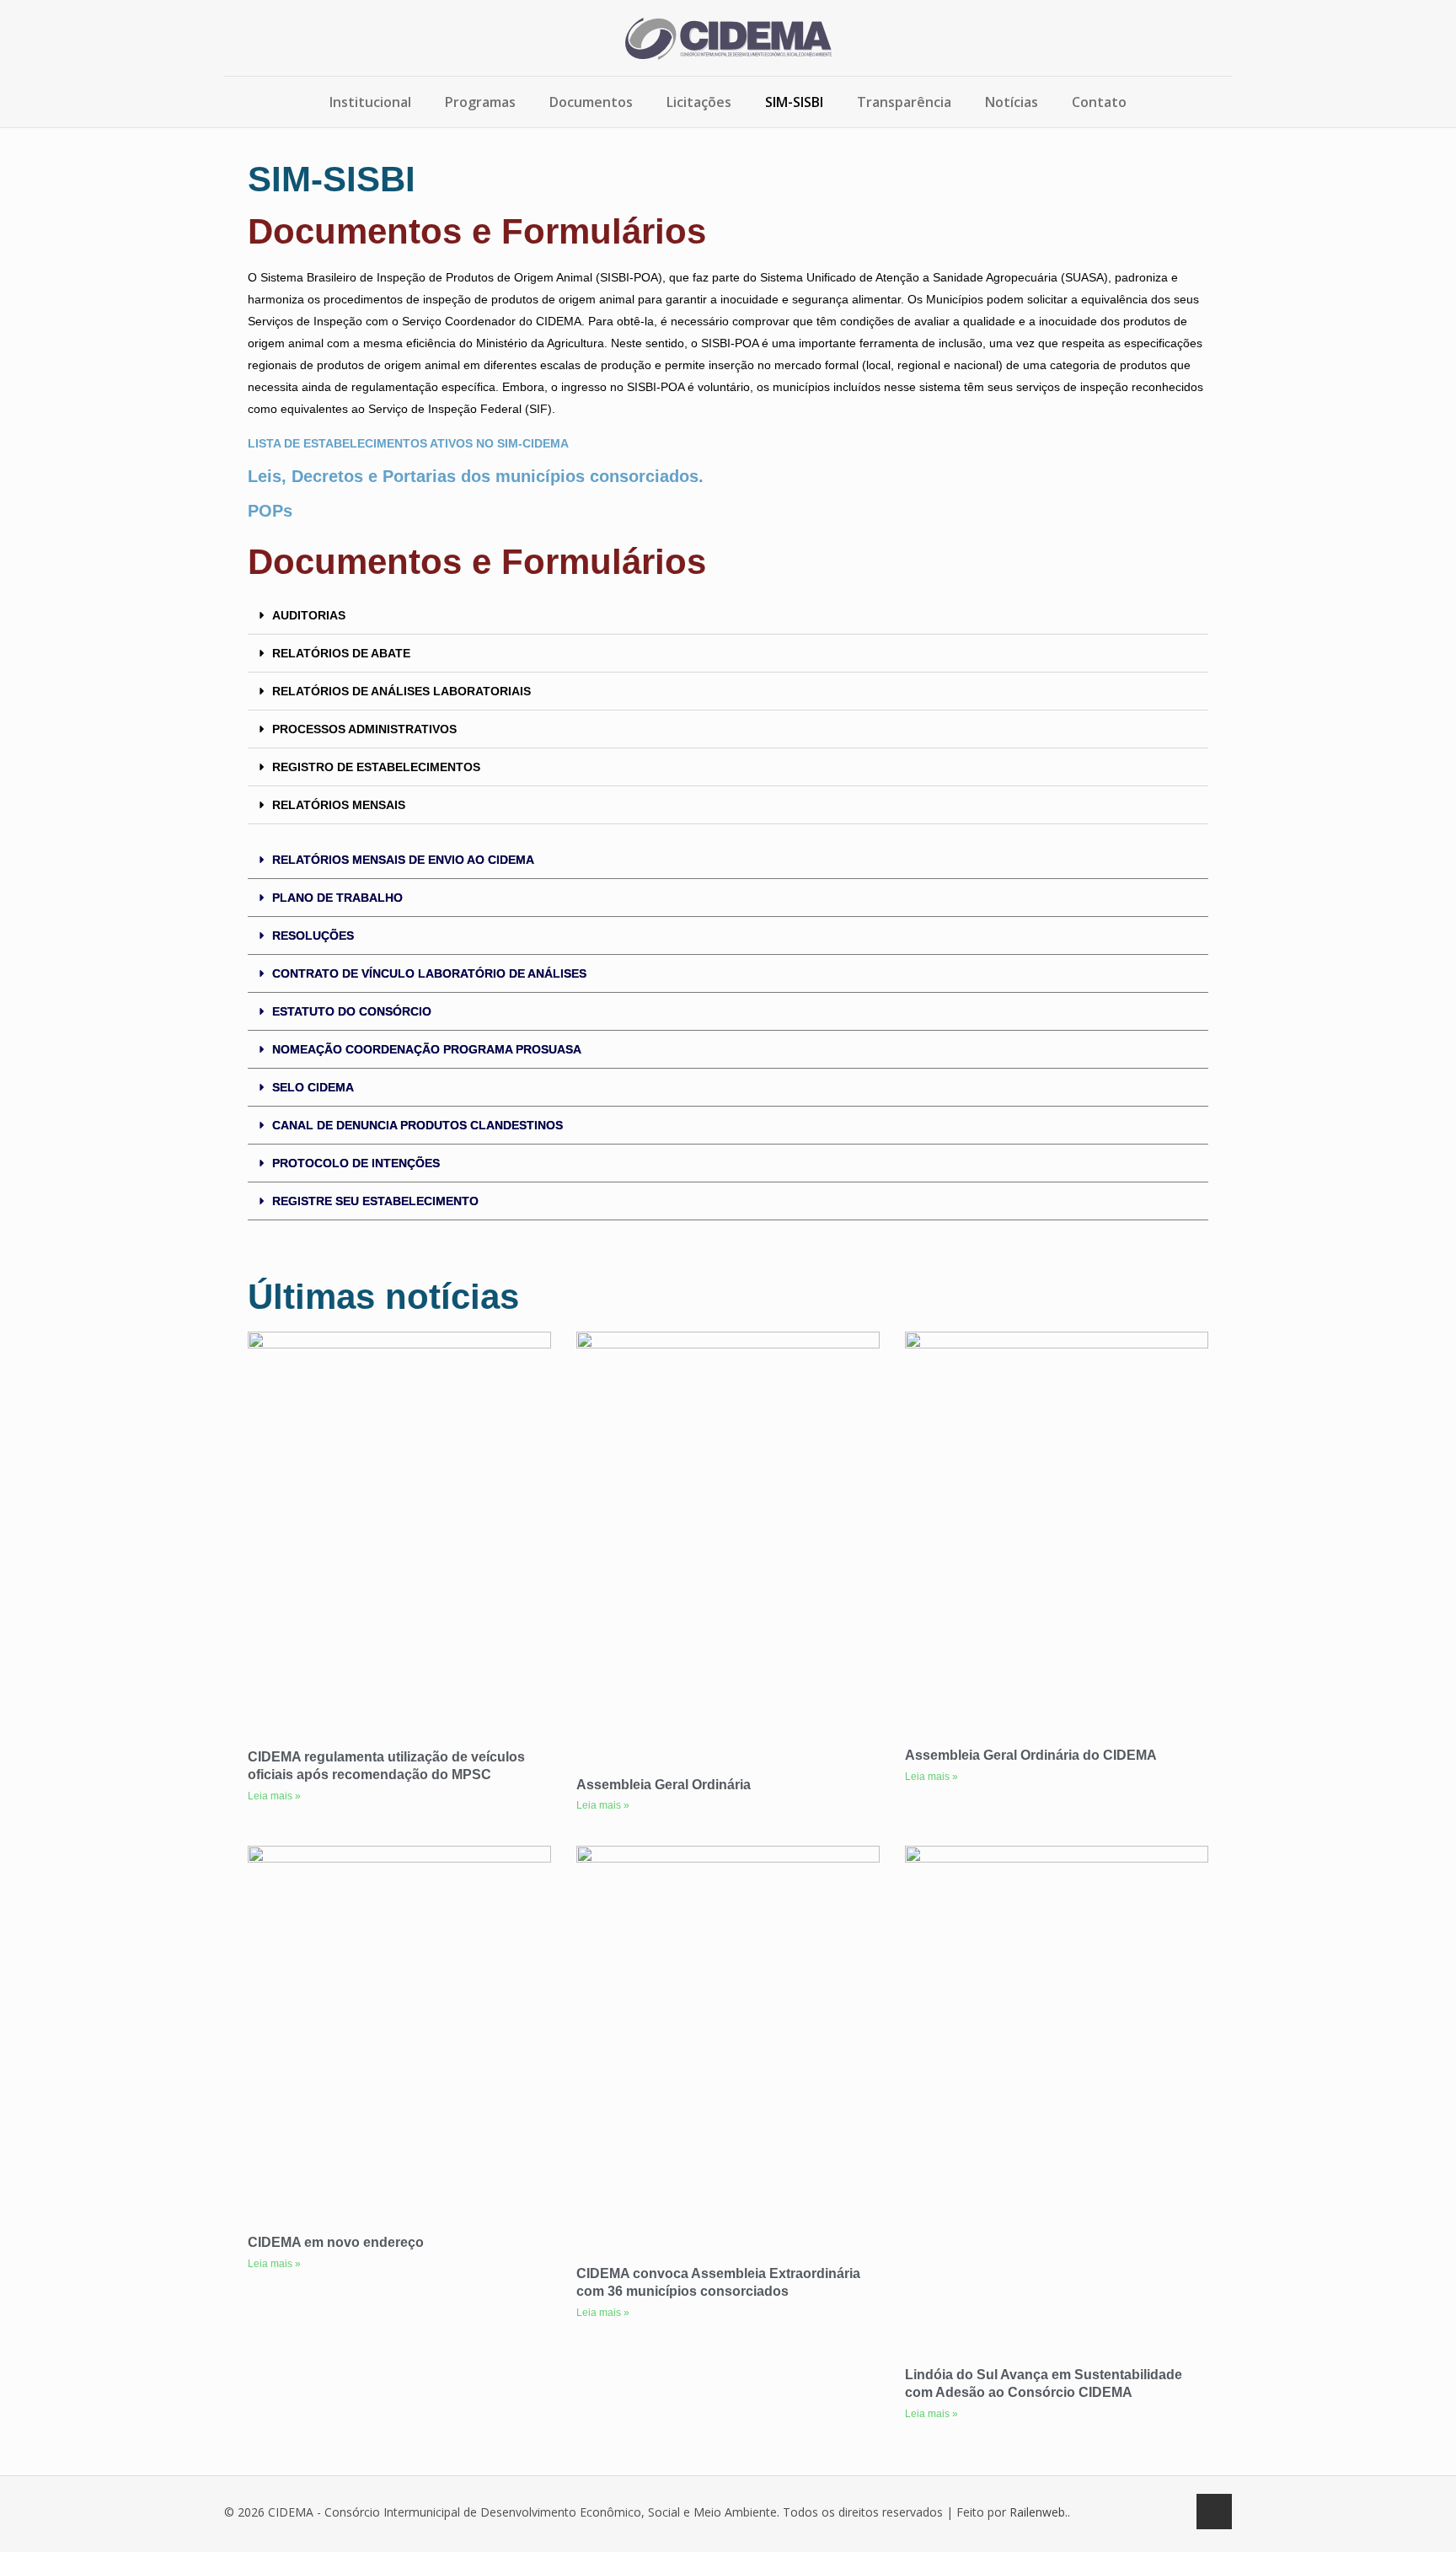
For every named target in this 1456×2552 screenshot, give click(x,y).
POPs (270, 511)
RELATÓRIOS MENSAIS (339, 805)
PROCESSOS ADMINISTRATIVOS (364, 729)
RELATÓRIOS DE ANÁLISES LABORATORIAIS (401, 691)
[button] (728, 616)
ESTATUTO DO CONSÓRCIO (352, 1011)
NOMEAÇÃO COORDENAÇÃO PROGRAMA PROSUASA (427, 1049)
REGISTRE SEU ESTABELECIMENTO (375, 1201)
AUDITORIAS (309, 615)
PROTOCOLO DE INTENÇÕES (356, 1163)
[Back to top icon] (1214, 2512)
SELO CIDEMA (313, 1087)
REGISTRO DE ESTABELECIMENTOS (376, 767)
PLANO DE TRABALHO (337, 898)
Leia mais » (274, 1796)
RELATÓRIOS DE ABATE (341, 653)
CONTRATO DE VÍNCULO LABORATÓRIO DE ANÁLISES (429, 973)
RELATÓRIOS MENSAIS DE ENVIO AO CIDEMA (403, 860)
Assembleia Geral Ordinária (664, 1785)
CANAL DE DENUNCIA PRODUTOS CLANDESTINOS (418, 1125)
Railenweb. (1038, 2512)
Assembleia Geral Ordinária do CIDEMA (1031, 1755)
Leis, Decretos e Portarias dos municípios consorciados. (476, 476)
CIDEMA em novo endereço (336, 2242)
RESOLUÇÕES (313, 936)
